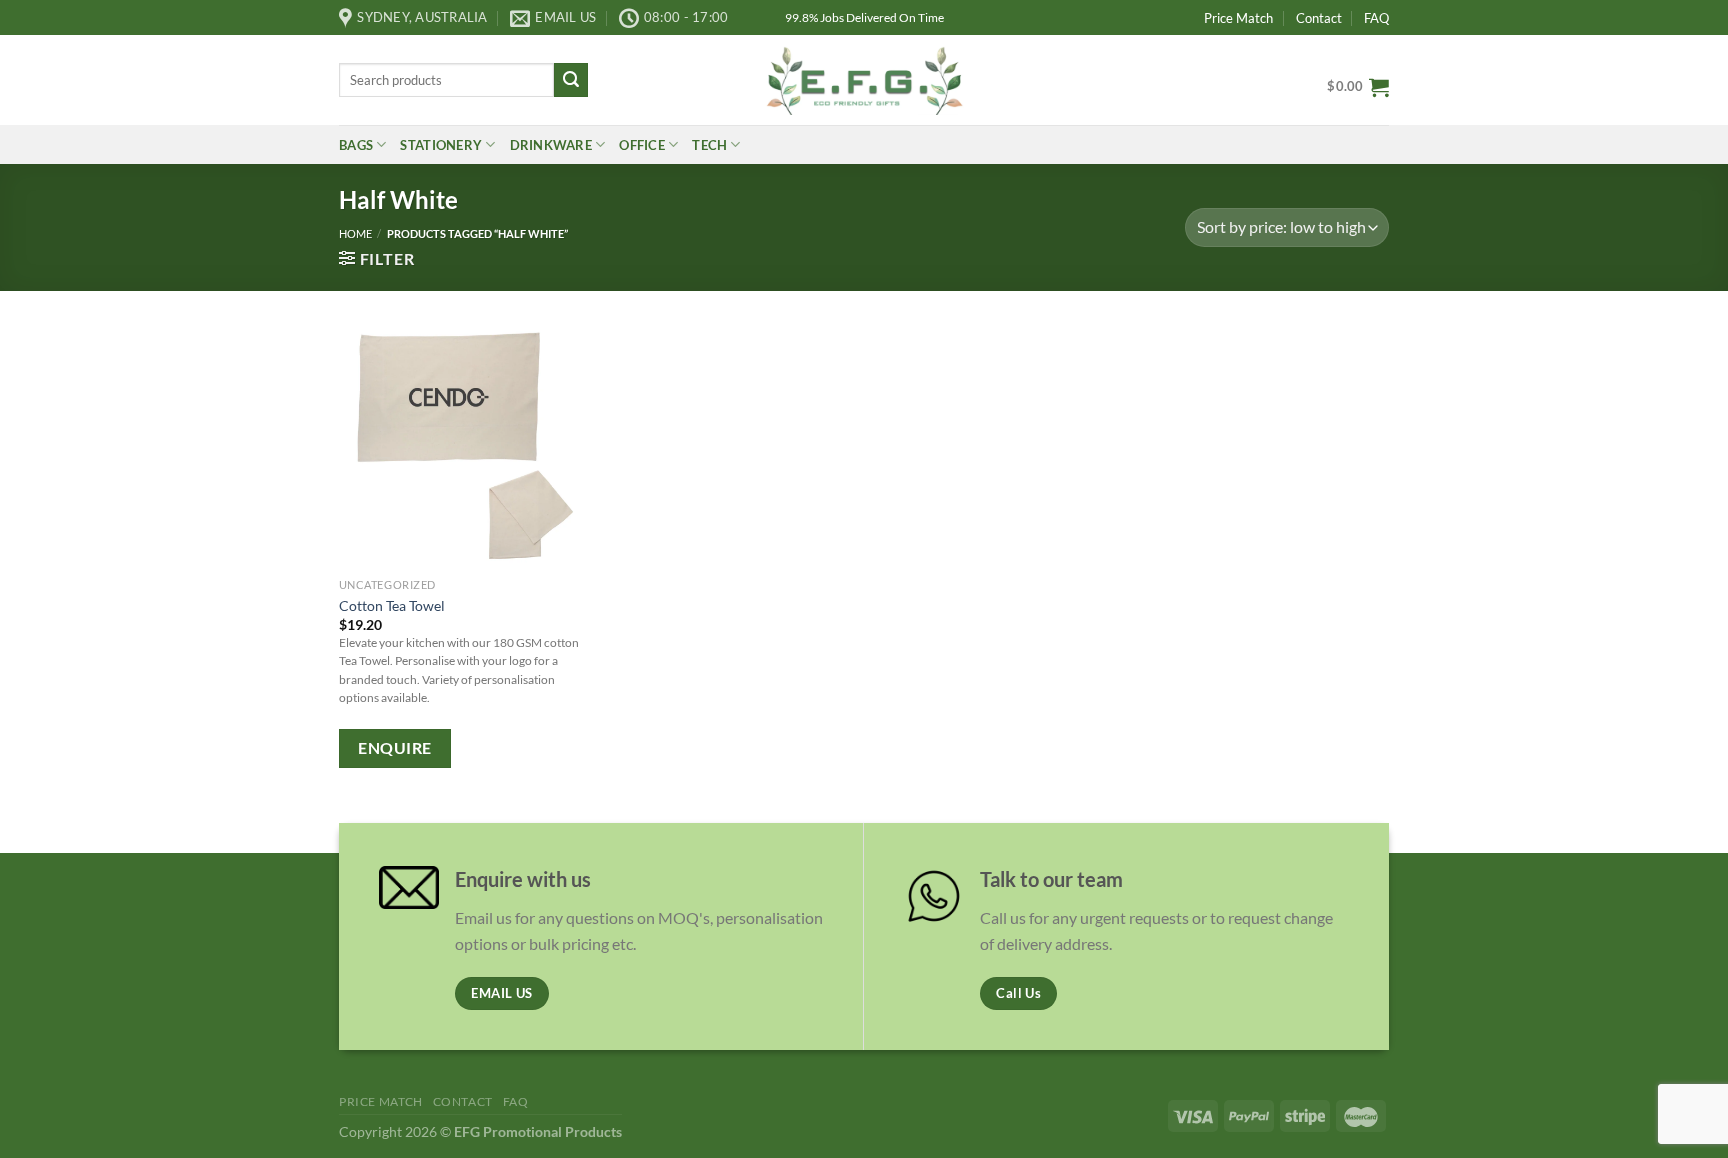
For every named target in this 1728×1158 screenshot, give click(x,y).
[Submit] (571, 80)
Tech (709, 145)
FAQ (1376, 18)
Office (642, 145)
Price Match (1238, 18)
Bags (356, 145)
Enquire (394, 748)
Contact (1319, 18)
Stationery (441, 145)
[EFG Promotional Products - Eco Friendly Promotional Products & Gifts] (864, 79)
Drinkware (551, 145)
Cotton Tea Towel (392, 605)
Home (355, 233)
